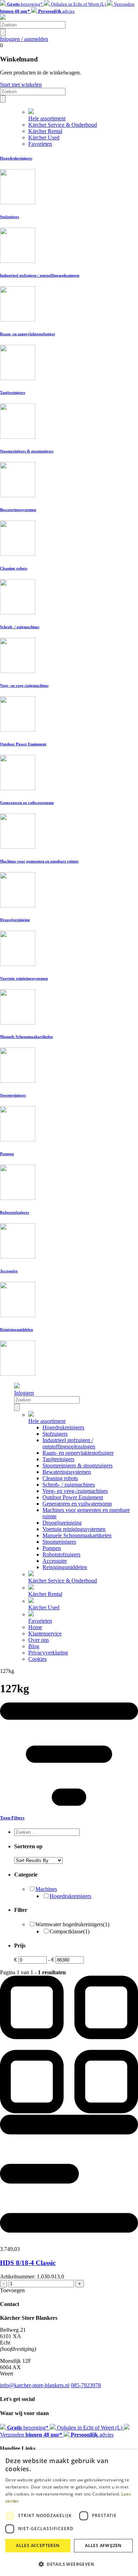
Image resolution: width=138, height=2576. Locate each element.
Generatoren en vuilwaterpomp (77, 1504)
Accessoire (55, 1561)
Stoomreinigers (59, 1542)
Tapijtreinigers (58, 1459)
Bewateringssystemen (67, 1472)
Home (35, 1627)
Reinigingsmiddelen (65, 1567)
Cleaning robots (60, 1478)
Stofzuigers (55, 1434)
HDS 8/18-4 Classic (28, 2263)
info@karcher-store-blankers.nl (35, 2385)
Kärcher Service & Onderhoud (63, 125)
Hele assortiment (47, 118)
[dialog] (69, 2513)
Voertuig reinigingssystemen (74, 1529)
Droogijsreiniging (62, 1523)
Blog (34, 1646)
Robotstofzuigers (61, 1554)
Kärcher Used (44, 137)
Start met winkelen (21, 85)
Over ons (39, 1640)
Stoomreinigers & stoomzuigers (77, 1466)
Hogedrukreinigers (63, 1427)
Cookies (38, 1659)
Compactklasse (70, 1931)
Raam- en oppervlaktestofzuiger (78, 1453)
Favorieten (40, 144)
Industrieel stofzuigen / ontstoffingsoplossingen (69, 1443)
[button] (69, 2564)
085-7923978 (86, 2385)
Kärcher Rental (45, 131)
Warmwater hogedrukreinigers (72, 1924)
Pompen (52, 1548)
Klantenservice (45, 1634)
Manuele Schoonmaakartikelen (77, 1535)
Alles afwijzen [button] (103, 2545)
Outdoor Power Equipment (73, 1497)
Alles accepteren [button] (38, 2545)
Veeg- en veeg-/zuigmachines (75, 1491)
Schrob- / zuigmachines (69, 1485)
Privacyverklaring (48, 1653)
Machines (46, 1889)
